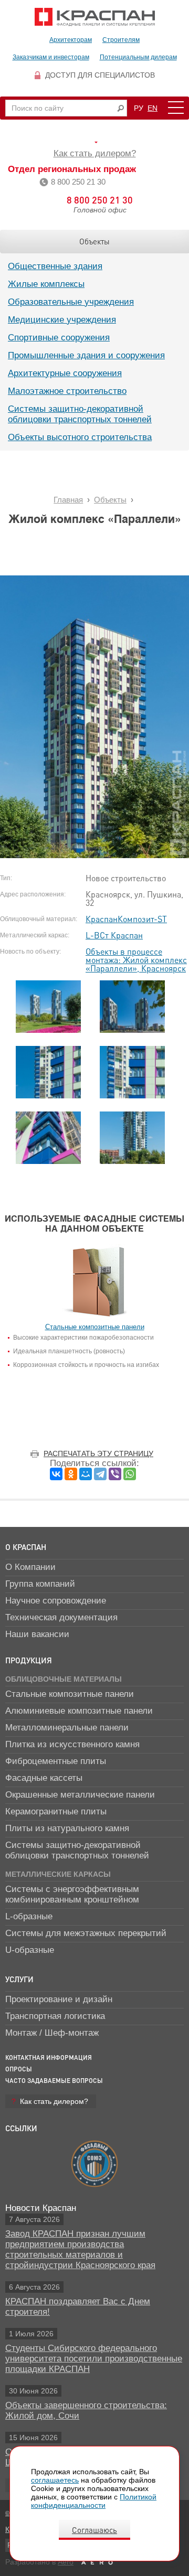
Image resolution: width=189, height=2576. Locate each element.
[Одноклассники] (71, 1474)
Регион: (95, 142)
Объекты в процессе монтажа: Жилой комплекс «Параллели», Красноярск (136, 960)
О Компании (30, 1567)
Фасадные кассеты (44, 1778)
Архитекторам (71, 40)
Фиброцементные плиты (56, 1761)
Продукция (29, 1660)
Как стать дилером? (95, 153)
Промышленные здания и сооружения (86, 355)
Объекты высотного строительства (80, 437)
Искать (120, 108)
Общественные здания (55, 266)
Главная (68, 500)
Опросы (19, 2069)
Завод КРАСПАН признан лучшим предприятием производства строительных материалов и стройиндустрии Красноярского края (80, 2249)
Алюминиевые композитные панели (79, 1711)
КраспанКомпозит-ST (126, 919)
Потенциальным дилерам (138, 57)
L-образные (29, 1916)
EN (153, 108)
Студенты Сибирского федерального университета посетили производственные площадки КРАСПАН (94, 2359)
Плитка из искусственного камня (72, 1744)
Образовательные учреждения (71, 302)
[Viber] (115, 1474)
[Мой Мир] (86, 1474)
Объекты (94, 241)
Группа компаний (40, 1584)
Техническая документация (61, 1617)
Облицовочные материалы (64, 1679)
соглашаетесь (55, 2480)
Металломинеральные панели (67, 1728)
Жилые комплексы (46, 284)
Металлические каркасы (58, 1874)
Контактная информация (49, 2057)
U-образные (30, 1950)
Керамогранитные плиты (56, 1811)
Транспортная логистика (55, 2016)
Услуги (19, 1979)
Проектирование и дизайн (59, 1999)
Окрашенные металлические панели (80, 1795)
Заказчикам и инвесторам (51, 57)
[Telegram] (100, 1474)
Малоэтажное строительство (67, 391)
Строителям (121, 40)
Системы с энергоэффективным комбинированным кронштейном (72, 1894)
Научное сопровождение (56, 1601)
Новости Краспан (41, 2208)
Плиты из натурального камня (67, 1828)
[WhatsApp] (130, 1474)
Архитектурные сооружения (65, 373)
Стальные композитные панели (70, 1694)
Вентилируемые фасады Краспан (95, 17)
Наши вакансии (37, 1634)
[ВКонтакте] (56, 1474)
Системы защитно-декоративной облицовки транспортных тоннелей (80, 414)
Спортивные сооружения (59, 338)
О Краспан (26, 1547)
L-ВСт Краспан (114, 935)
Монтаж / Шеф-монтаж (52, 2033)
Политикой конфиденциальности (94, 2501)
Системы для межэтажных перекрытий (86, 1933)
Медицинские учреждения (62, 320)
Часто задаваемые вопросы (54, 2081)
